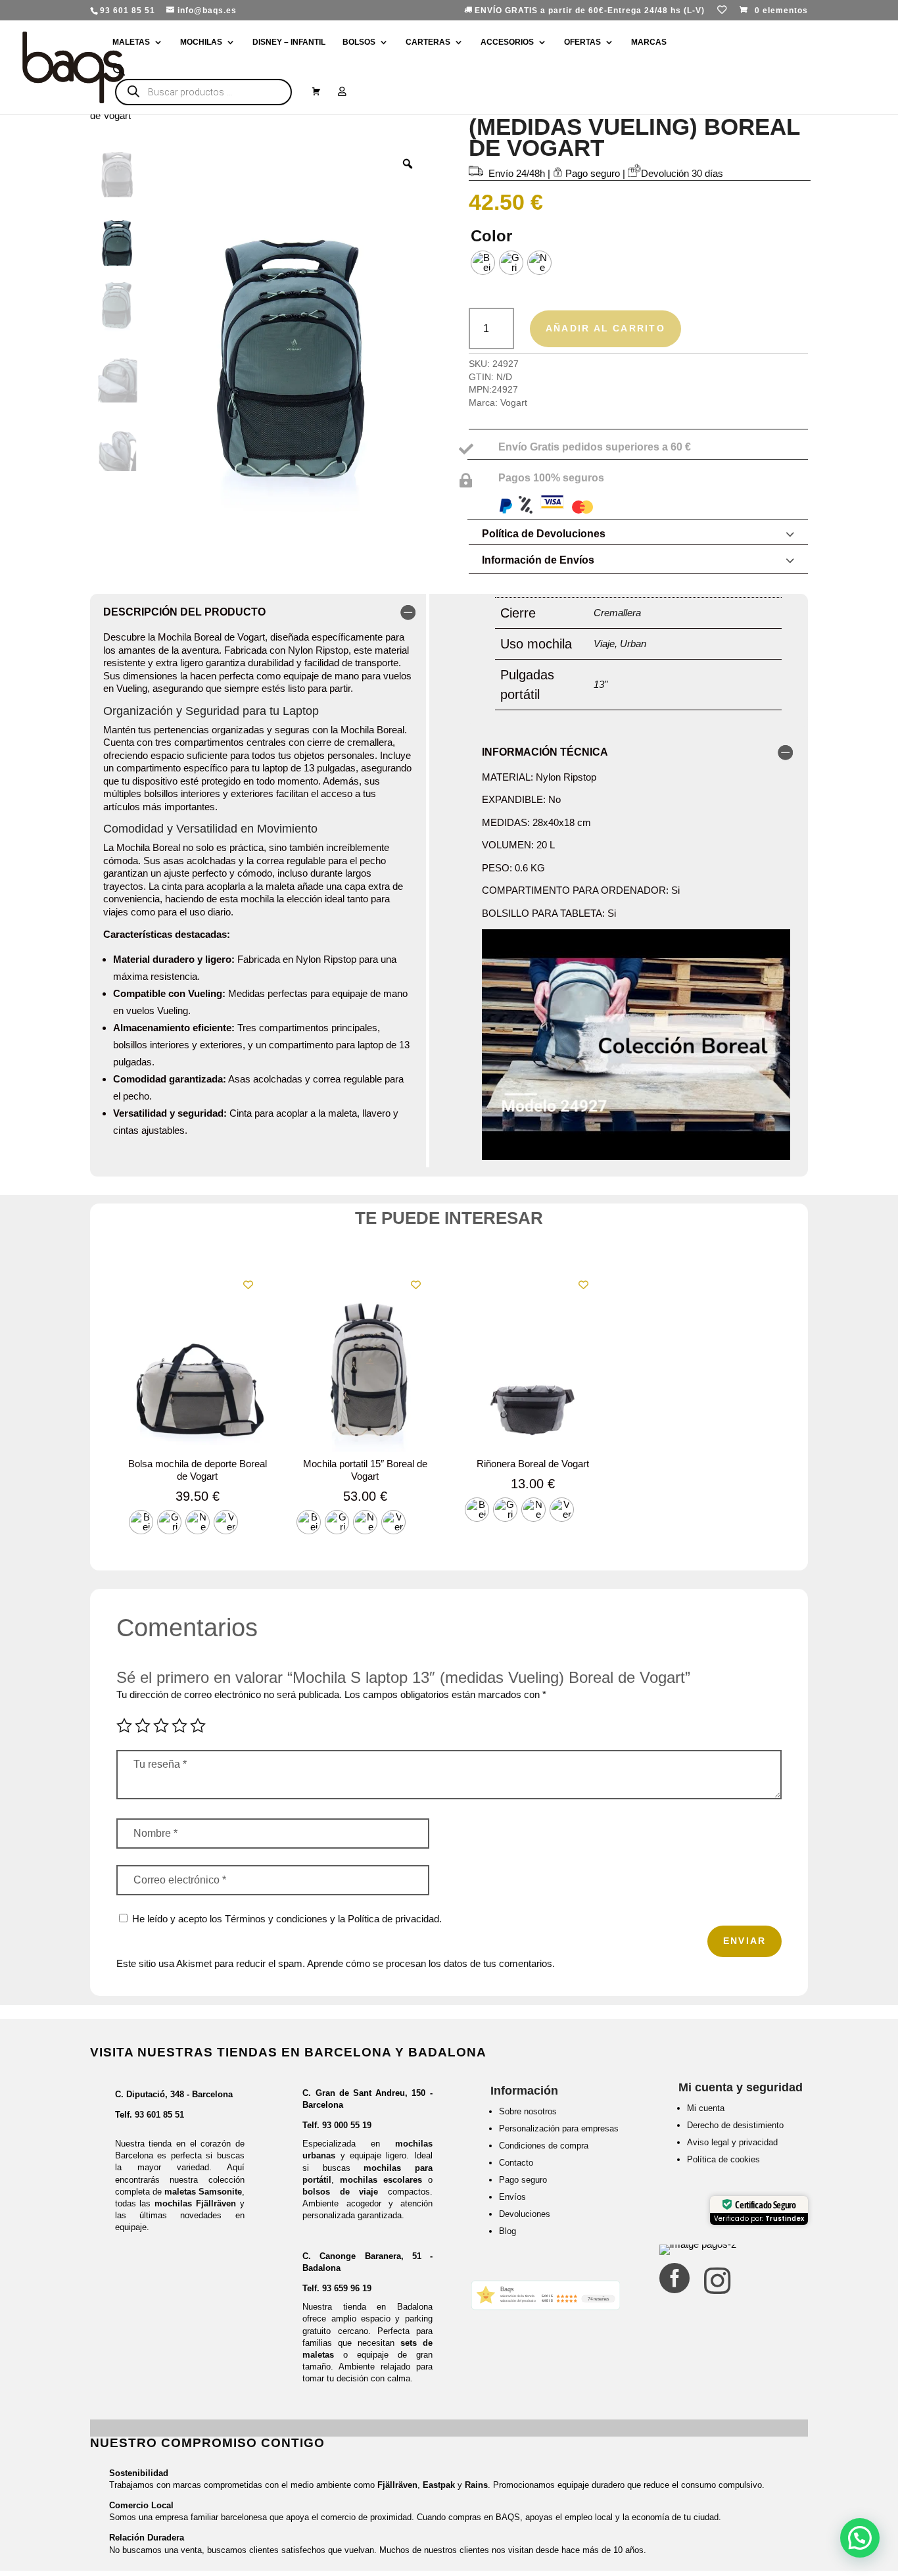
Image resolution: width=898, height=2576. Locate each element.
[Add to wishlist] (248, 1285)
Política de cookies (723, 2159)
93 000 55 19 (347, 2125)
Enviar (744, 1941)
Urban (633, 644)
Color (491, 236)
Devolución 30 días (682, 173)
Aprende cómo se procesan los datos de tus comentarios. (431, 1963)
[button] (860, 2538)
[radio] (483, 263)
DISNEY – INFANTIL (289, 42)
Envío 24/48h (517, 173)
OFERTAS (582, 42)
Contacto (516, 2163)
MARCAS (649, 42)
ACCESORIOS (507, 42)
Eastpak (439, 2485)
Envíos (512, 2197)
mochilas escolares (381, 2180)
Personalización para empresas (559, 2128)
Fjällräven (397, 2485)
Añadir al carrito (605, 328)
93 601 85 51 (159, 2115)
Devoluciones (525, 2214)
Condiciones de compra (544, 2146)
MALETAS (131, 42)
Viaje (604, 644)
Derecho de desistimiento (735, 2125)
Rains (476, 2485)
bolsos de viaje (340, 2192)
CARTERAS (428, 42)
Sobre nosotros (528, 2111)
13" (601, 684)
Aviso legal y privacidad (732, 2142)
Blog (508, 2231)
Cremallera (617, 613)
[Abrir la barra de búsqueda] (119, 70)
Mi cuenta (706, 2108)
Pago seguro (523, 2180)
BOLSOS (359, 42)
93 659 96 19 (347, 2288)
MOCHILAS (201, 42)
